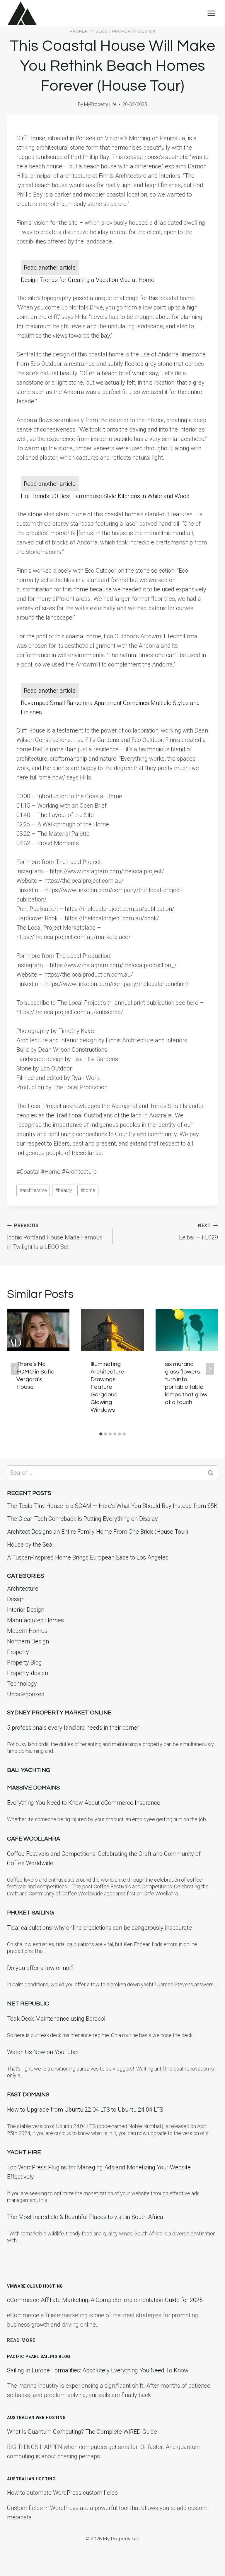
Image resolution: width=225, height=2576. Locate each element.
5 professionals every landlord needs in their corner (73, 1728)
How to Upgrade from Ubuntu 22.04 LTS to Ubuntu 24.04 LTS (85, 2110)
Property (18, 1652)
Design (16, 1599)
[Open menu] (211, 13)
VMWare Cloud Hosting (35, 2286)
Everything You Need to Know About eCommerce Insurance (84, 1803)
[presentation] (38, 1330)
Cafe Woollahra (34, 1839)
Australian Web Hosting (36, 2418)
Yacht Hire (24, 2152)
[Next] (210, 1369)
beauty (64, 1190)
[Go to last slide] (15, 1369)
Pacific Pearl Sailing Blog (39, 2357)
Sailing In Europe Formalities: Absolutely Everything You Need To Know (98, 2370)
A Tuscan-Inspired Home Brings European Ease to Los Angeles (88, 1557)
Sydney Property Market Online (59, 1713)
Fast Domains (28, 2095)
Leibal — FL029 (198, 1232)
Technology (22, 1684)
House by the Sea (30, 1545)
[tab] (101, 1434)
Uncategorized (26, 1694)
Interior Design (26, 1610)
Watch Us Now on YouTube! (43, 2052)
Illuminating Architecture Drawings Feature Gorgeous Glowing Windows (107, 1387)
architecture (33, 1190)
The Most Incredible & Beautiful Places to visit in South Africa (85, 2217)
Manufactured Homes (35, 1620)
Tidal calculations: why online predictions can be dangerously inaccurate (99, 1928)
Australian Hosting (31, 2479)
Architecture (23, 1589)
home (88, 1190)
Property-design (134, 31)
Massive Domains (33, 1788)
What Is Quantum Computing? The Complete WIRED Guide (82, 2432)
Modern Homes (27, 1631)
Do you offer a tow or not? (40, 1968)
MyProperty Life (100, 104)
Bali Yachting (29, 1770)
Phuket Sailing (30, 1913)
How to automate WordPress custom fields (62, 2493)
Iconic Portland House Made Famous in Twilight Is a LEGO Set (55, 1237)
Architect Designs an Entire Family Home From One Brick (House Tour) (98, 1532)
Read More (21, 2340)
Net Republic (28, 2004)
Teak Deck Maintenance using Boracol (56, 2019)
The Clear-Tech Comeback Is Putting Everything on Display (82, 1519)
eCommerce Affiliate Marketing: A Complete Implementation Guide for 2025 (105, 2300)
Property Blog (89, 31)
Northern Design (28, 1641)
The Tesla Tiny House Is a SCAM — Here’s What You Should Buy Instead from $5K (112, 1506)
